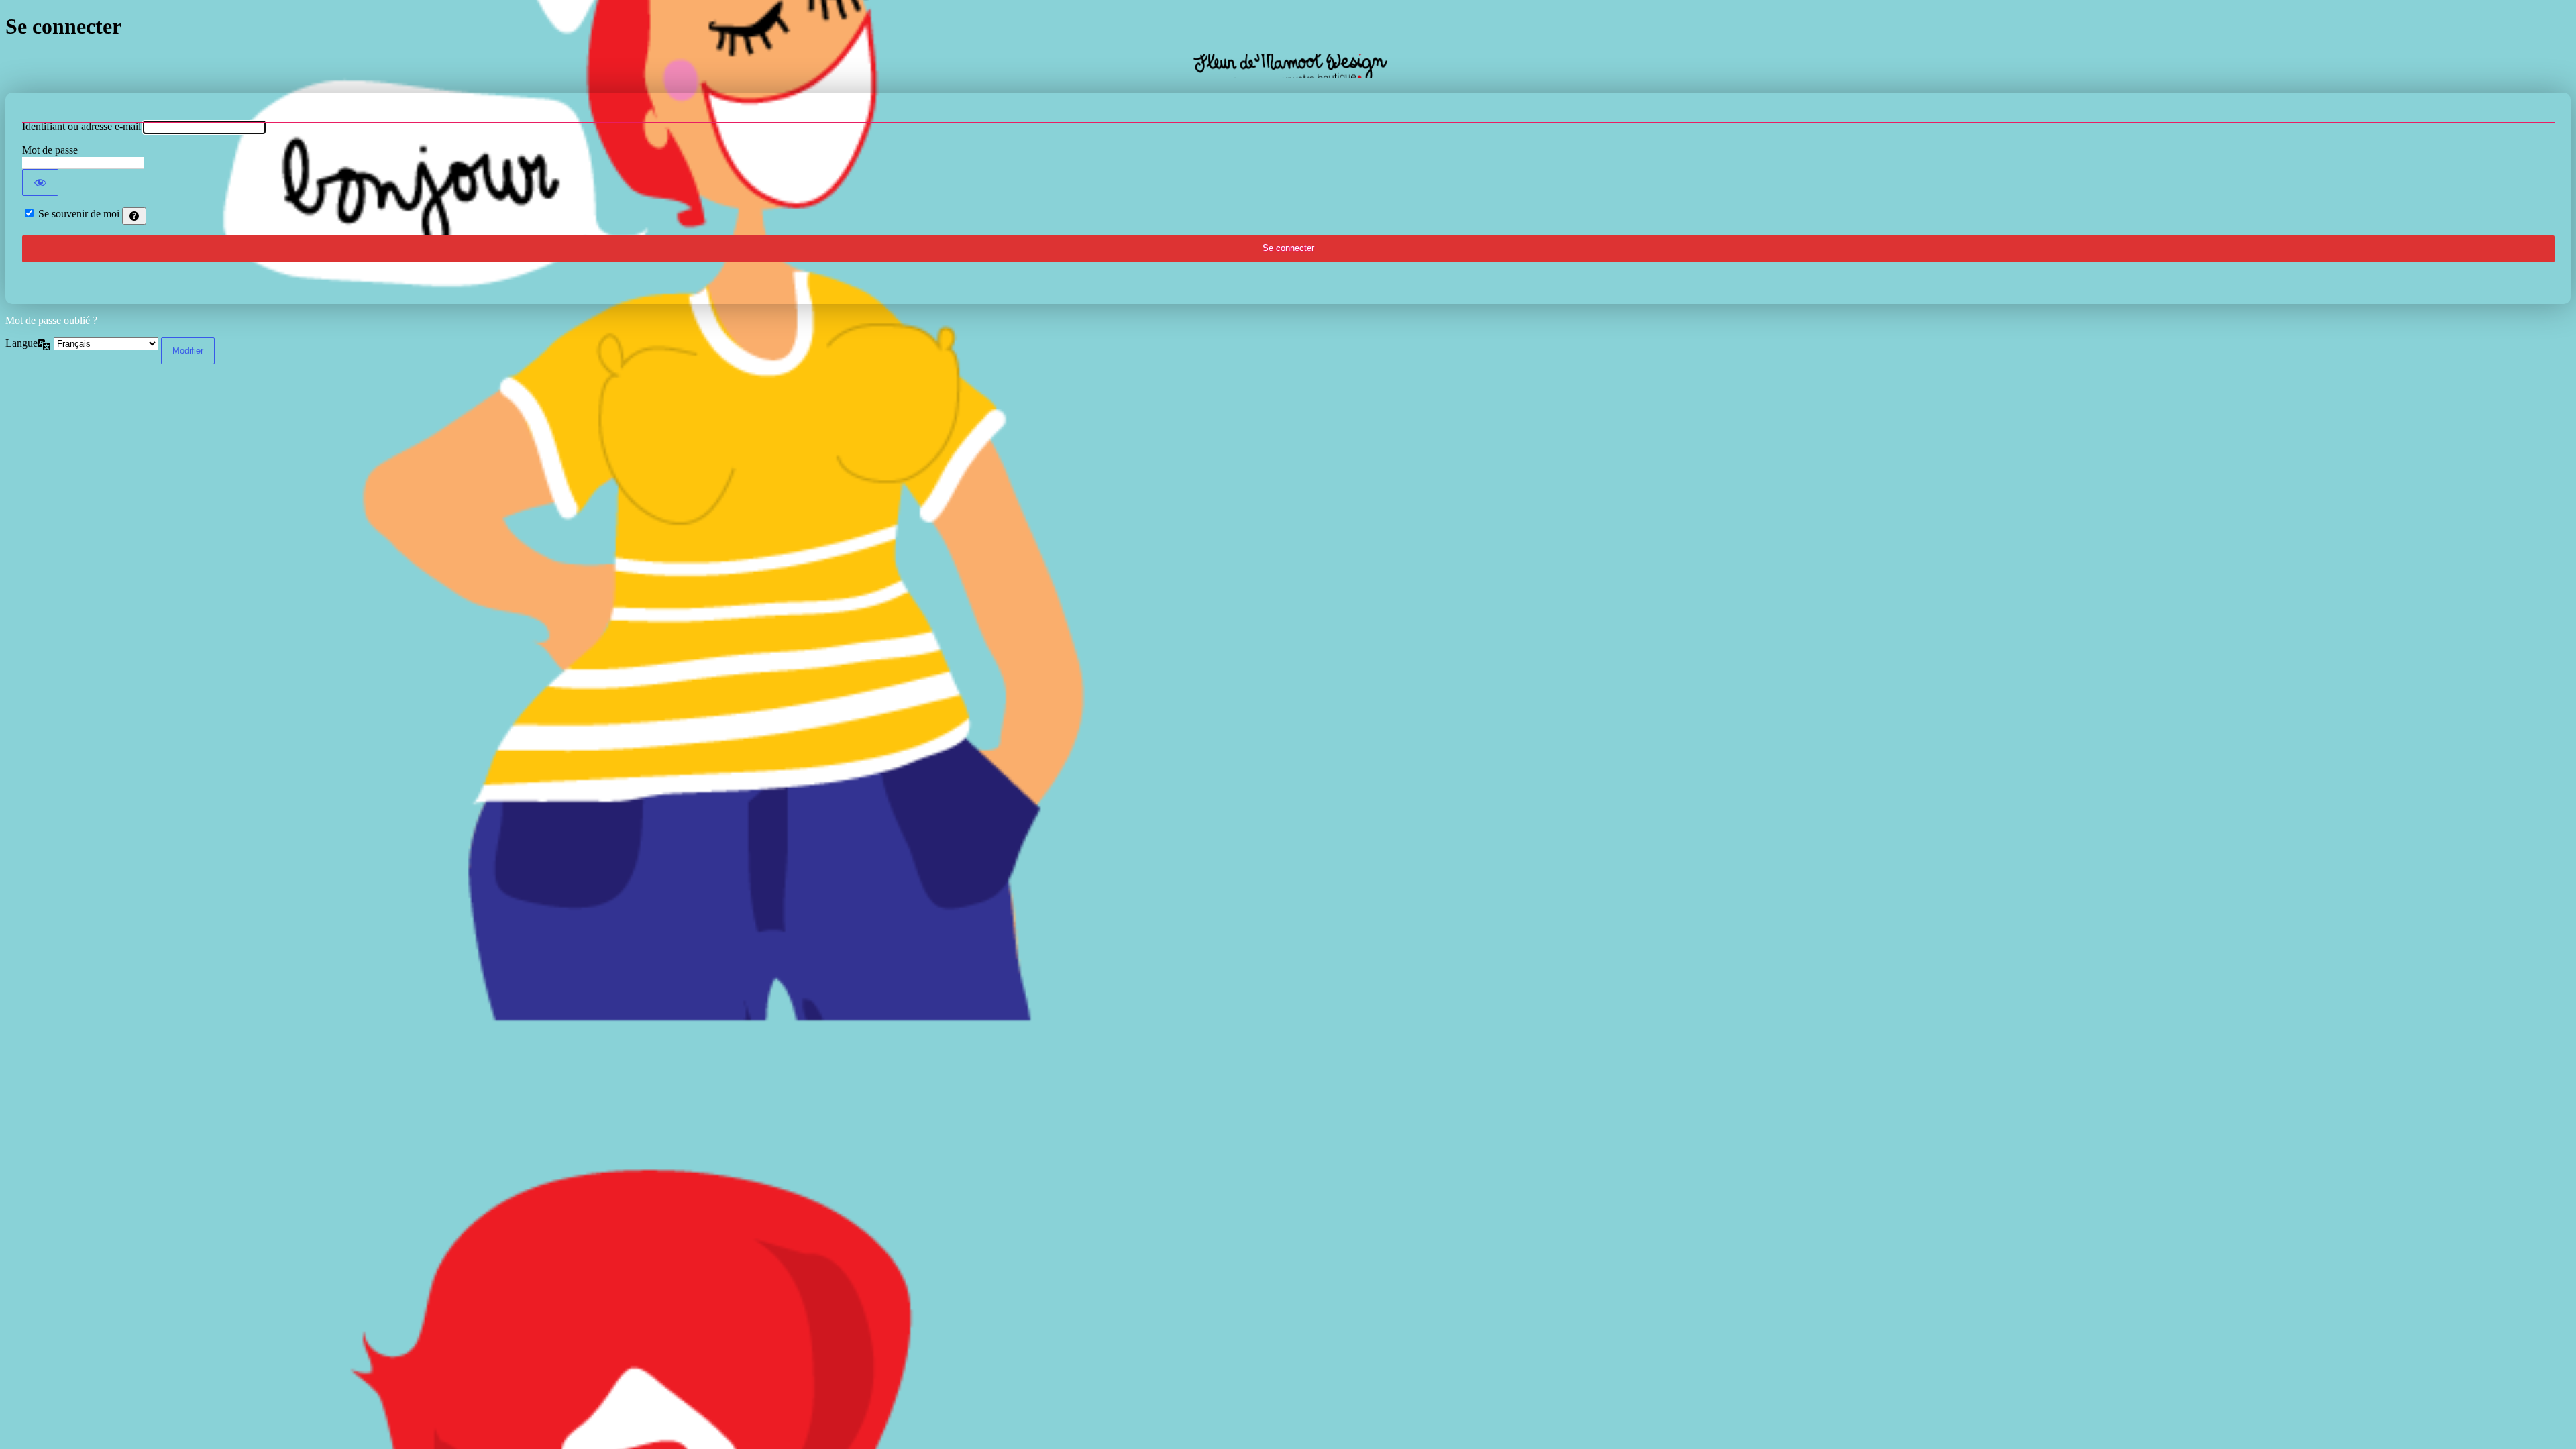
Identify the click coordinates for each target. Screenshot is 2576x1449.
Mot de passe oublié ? (51, 320)
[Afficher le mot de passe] (40, 182)
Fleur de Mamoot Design (1288, 66)
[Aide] (134, 216)
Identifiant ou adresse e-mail (82, 126)
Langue (21, 343)
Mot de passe (50, 150)
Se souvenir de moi (79, 214)
